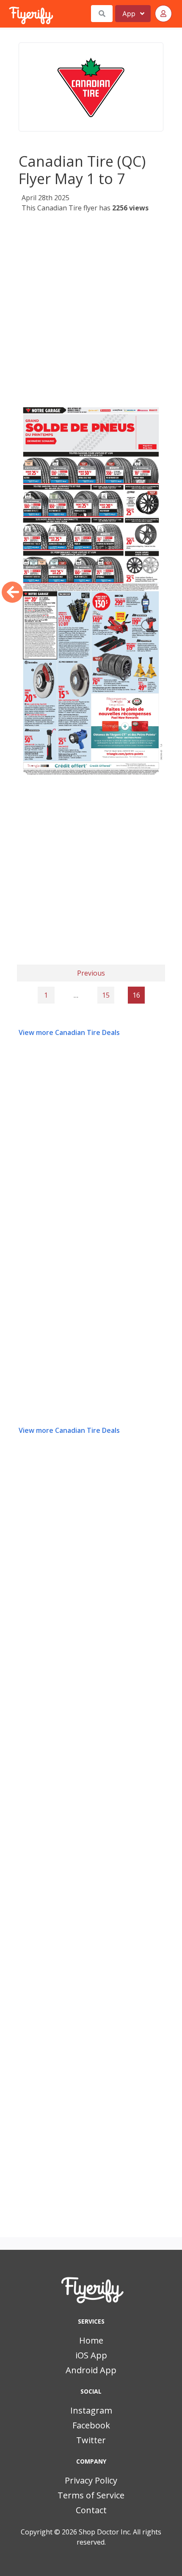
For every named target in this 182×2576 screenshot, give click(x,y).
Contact (91, 2510)
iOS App (91, 2355)
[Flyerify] (10, 14)
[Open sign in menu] (163, 14)
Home (91, 2340)
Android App (91, 2370)
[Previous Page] (12, 592)
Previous (91, 973)
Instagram (91, 2410)
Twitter (91, 2440)
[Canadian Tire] (91, 87)
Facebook (91, 2425)
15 (106, 995)
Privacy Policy (91, 2480)
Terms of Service (91, 2495)
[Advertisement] (91, 309)
